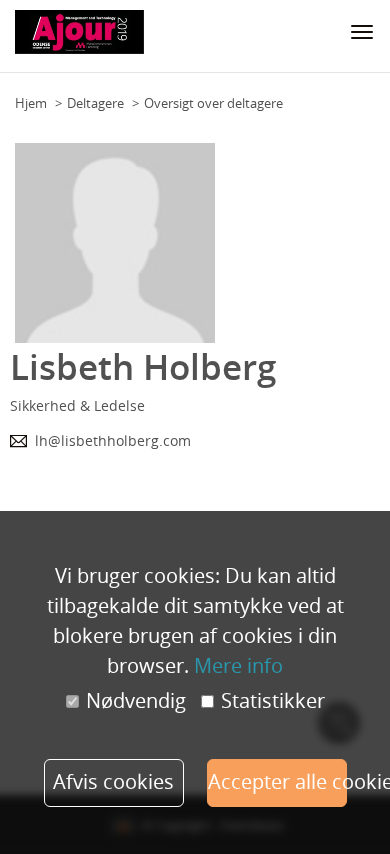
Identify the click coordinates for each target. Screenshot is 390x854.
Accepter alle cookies (277, 781)
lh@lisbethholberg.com (113, 440)
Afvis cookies (113, 781)
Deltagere (95, 103)
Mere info (238, 665)
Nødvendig (136, 701)
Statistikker (273, 701)
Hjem (31, 103)
